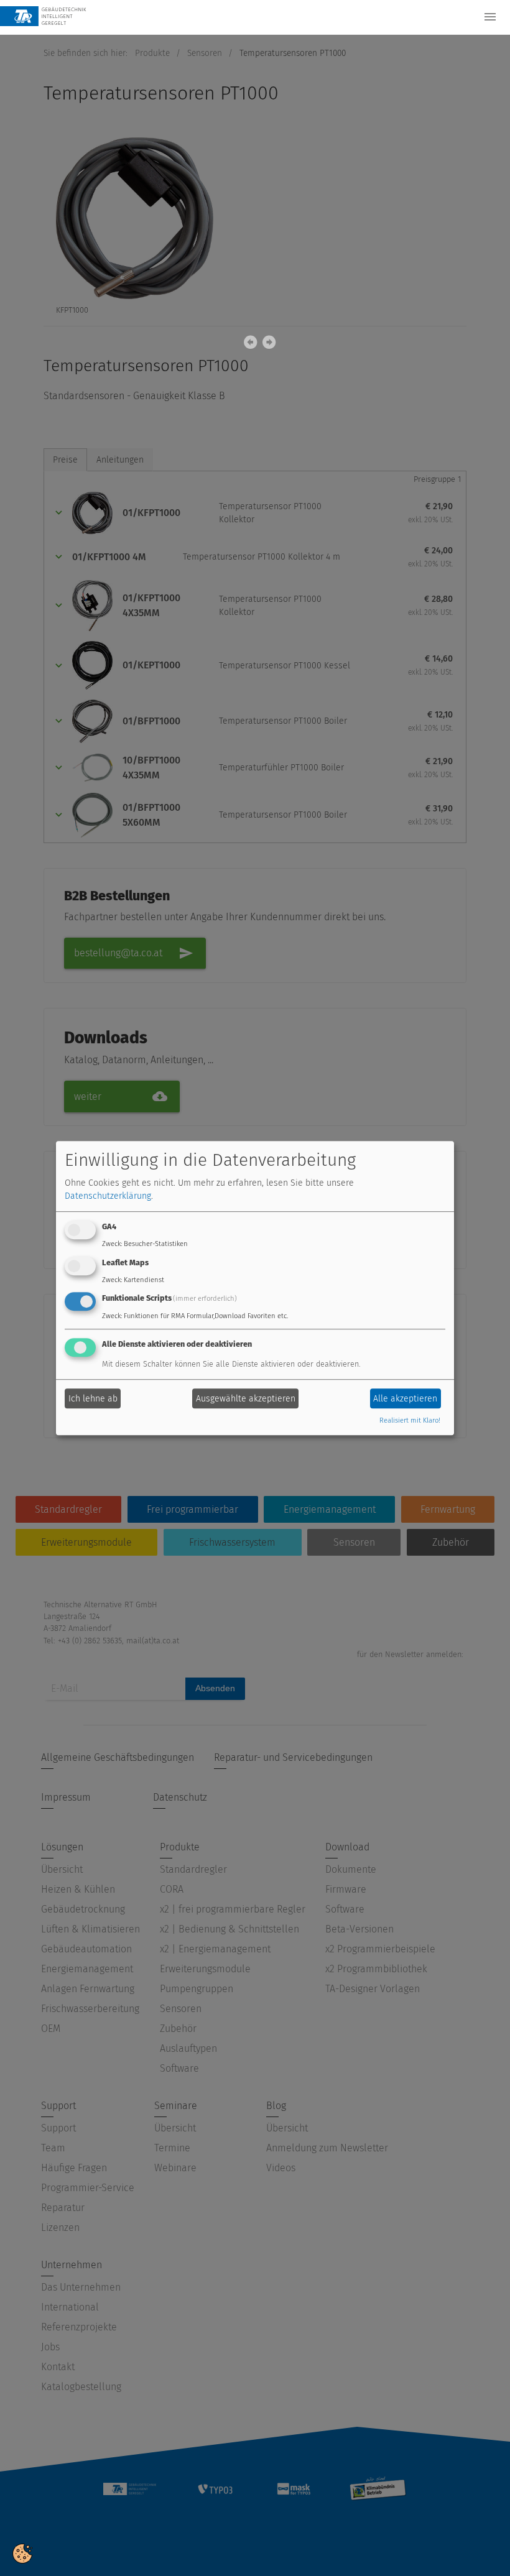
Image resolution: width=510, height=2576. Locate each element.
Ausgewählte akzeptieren (246, 1399)
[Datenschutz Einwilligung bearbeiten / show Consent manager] (22, 2553)
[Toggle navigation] (490, 17)
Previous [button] (249, 345)
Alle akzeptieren (405, 1399)
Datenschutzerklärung (108, 1196)
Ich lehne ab (93, 1399)
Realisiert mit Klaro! (410, 1421)
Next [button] (267, 345)
